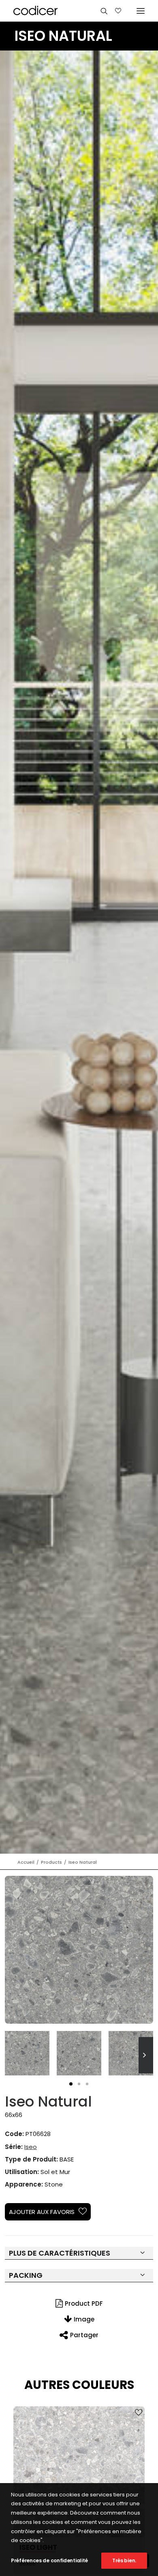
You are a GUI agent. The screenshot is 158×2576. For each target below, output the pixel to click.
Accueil (26, 1862)
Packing (26, 2275)
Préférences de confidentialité (49, 2560)
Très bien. (124, 2560)
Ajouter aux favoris (42, 2212)
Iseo (31, 2147)
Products (51, 1862)
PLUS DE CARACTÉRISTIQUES (60, 2253)
